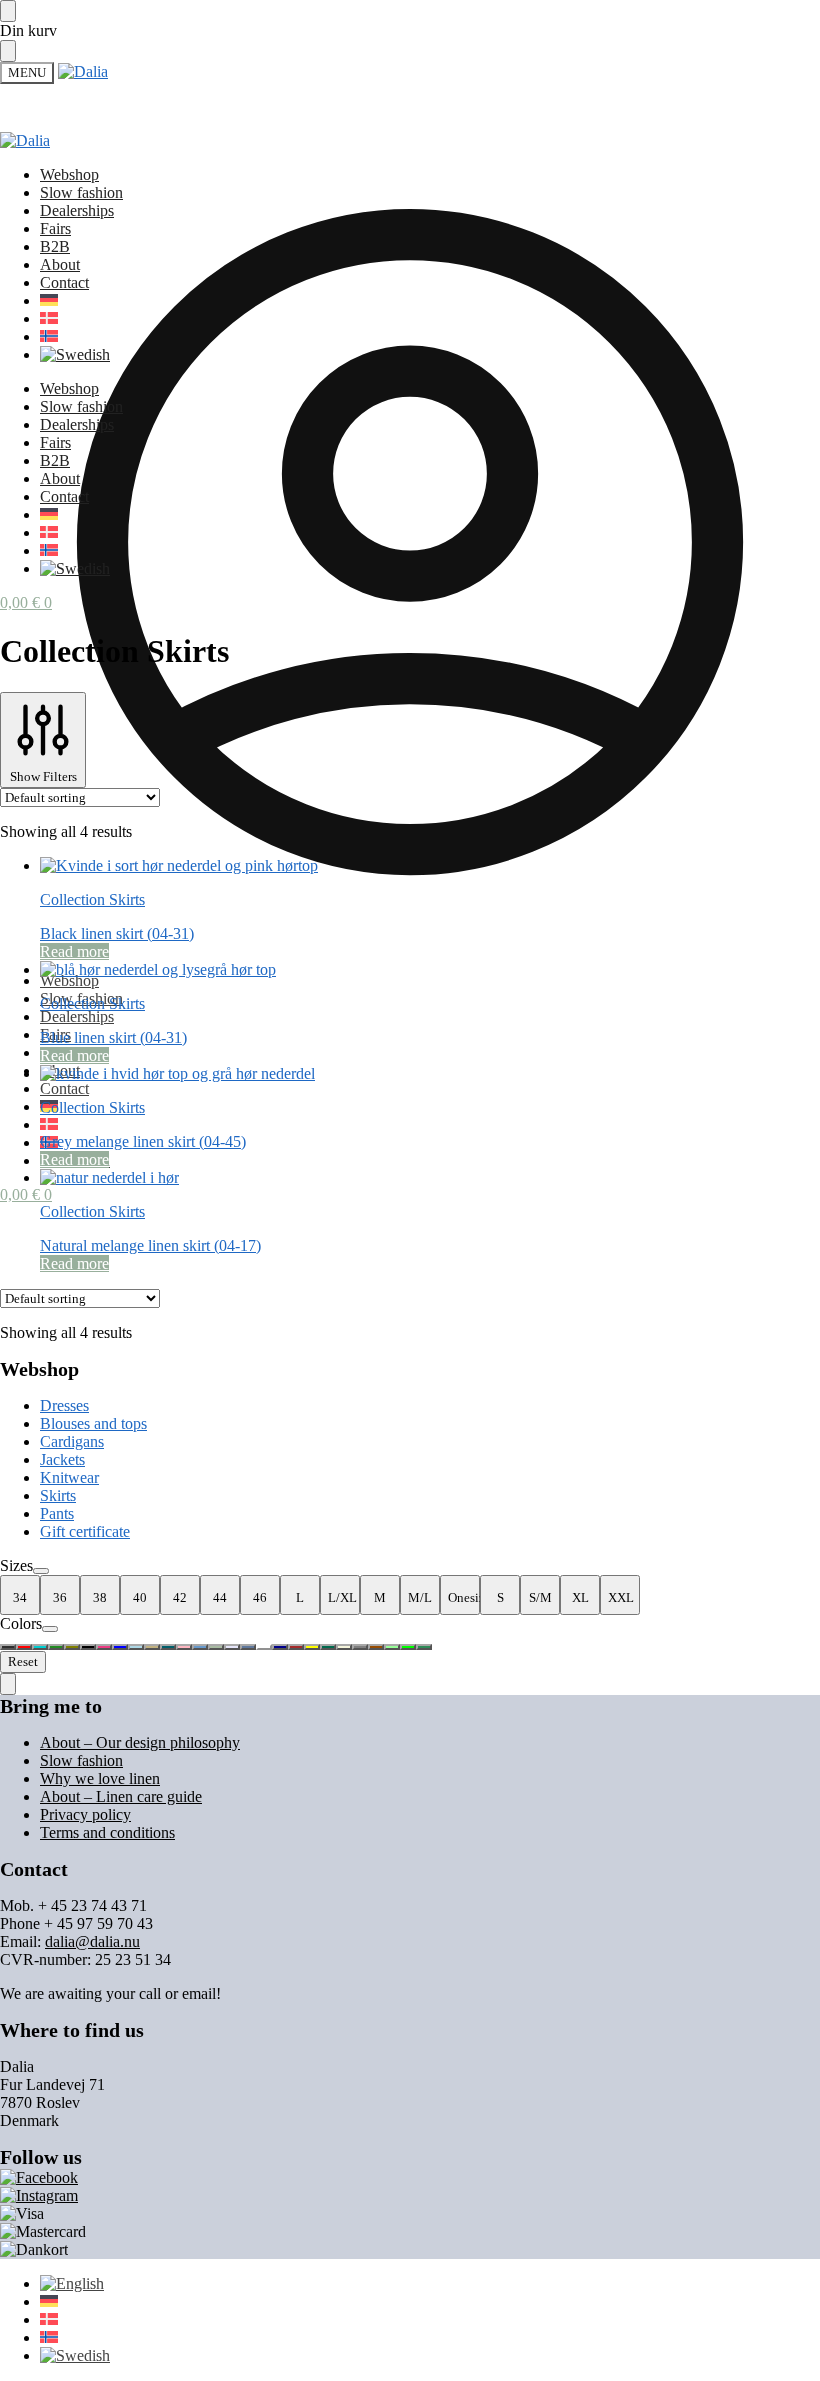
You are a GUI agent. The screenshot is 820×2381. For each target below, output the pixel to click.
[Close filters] (8, 1684)
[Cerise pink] (104, 1647)
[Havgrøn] (424, 1647)
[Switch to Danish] (49, 1124)
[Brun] (376, 1647)
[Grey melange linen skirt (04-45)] (430, 1074)
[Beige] (344, 1647)
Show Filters (43, 776)
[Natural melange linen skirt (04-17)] (430, 1178)
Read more (74, 951)
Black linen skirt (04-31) (117, 933)
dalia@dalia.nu (92, 1941)
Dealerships (77, 1016)
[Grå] (360, 1647)
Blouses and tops (93, 1423)
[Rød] (24, 1647)
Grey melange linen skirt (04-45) (143, 1141)
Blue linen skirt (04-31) (113, 1037)
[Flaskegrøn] (328, 1647)
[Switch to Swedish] (75, 354)
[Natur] (56, 1647)
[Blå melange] (248, 1647)
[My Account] (410, 946)
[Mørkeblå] (280, 1647)
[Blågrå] (200, 1647)
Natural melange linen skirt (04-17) (150, 1245)
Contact (64, 1088)
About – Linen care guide (121, 1796)
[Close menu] (8, 11)
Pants (57, 1513)
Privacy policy (85, 1814)
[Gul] (312, 1647)
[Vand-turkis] (40, 1647)
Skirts (58, 1495)
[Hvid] (264, 1647)
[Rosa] (184, 1647)
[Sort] (88, 1647)
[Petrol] (168, 1647)
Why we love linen (100, 1778)
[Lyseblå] (136, 1647)
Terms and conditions (107, 1832)
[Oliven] (72, 1647)
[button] (26, 1194)
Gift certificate (85, 1531)
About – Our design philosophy (140, 1742)
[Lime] (408, 1647)
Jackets (62, 1459)
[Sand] (152, 1647)
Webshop (69, 980)
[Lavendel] (232, 1647)
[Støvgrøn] (216, 1647)
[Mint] (392, 1647)
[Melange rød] (296, 1647)
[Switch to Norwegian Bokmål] (49, 336)
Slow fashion (81, 1760)
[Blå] (120, 1647)
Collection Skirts (92, 899)
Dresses (64, 1405)
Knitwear (69, 1477)
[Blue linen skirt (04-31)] (430, 970)
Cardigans (72, 1441)
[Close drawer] (8, 51)
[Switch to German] (49, 300)
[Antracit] (8, 1647)
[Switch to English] (72, 2283)
